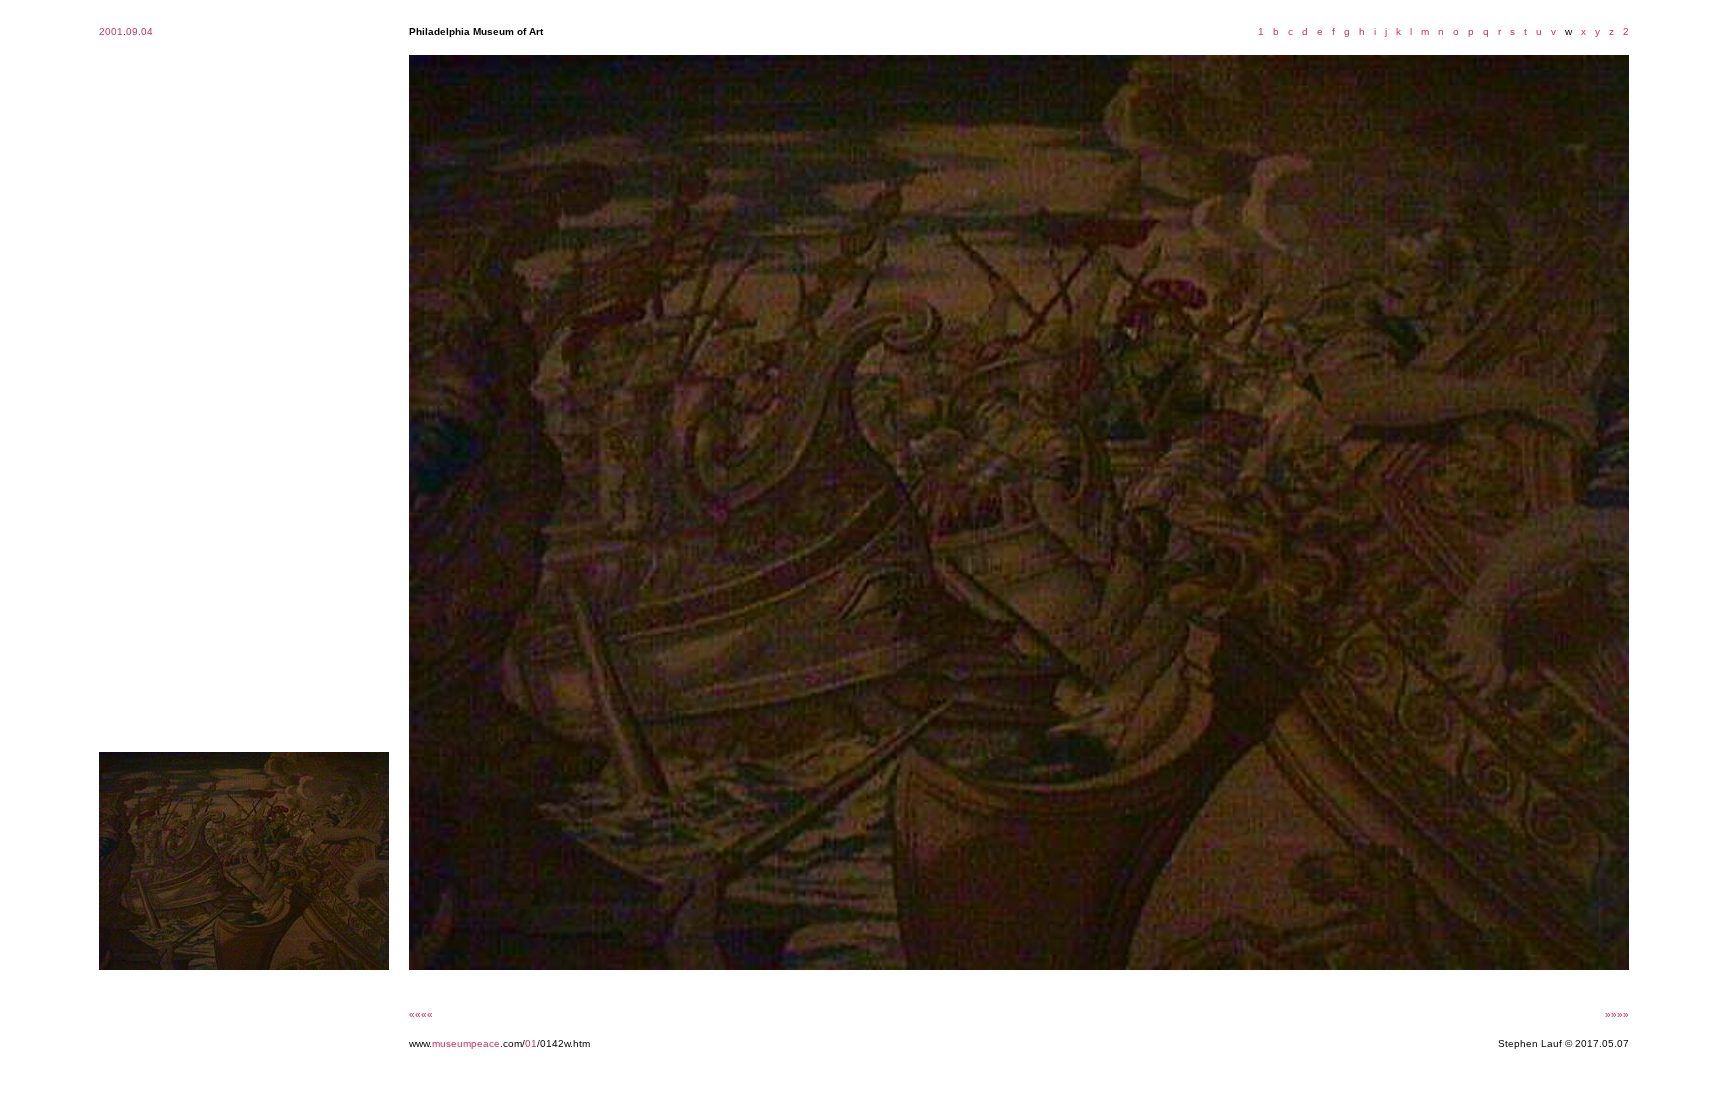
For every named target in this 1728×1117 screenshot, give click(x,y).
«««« (421, 1014)
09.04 (139, 31)
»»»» (1617, 1014)
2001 (111, 31)
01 (531, 1043)
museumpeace (466, 1043)
